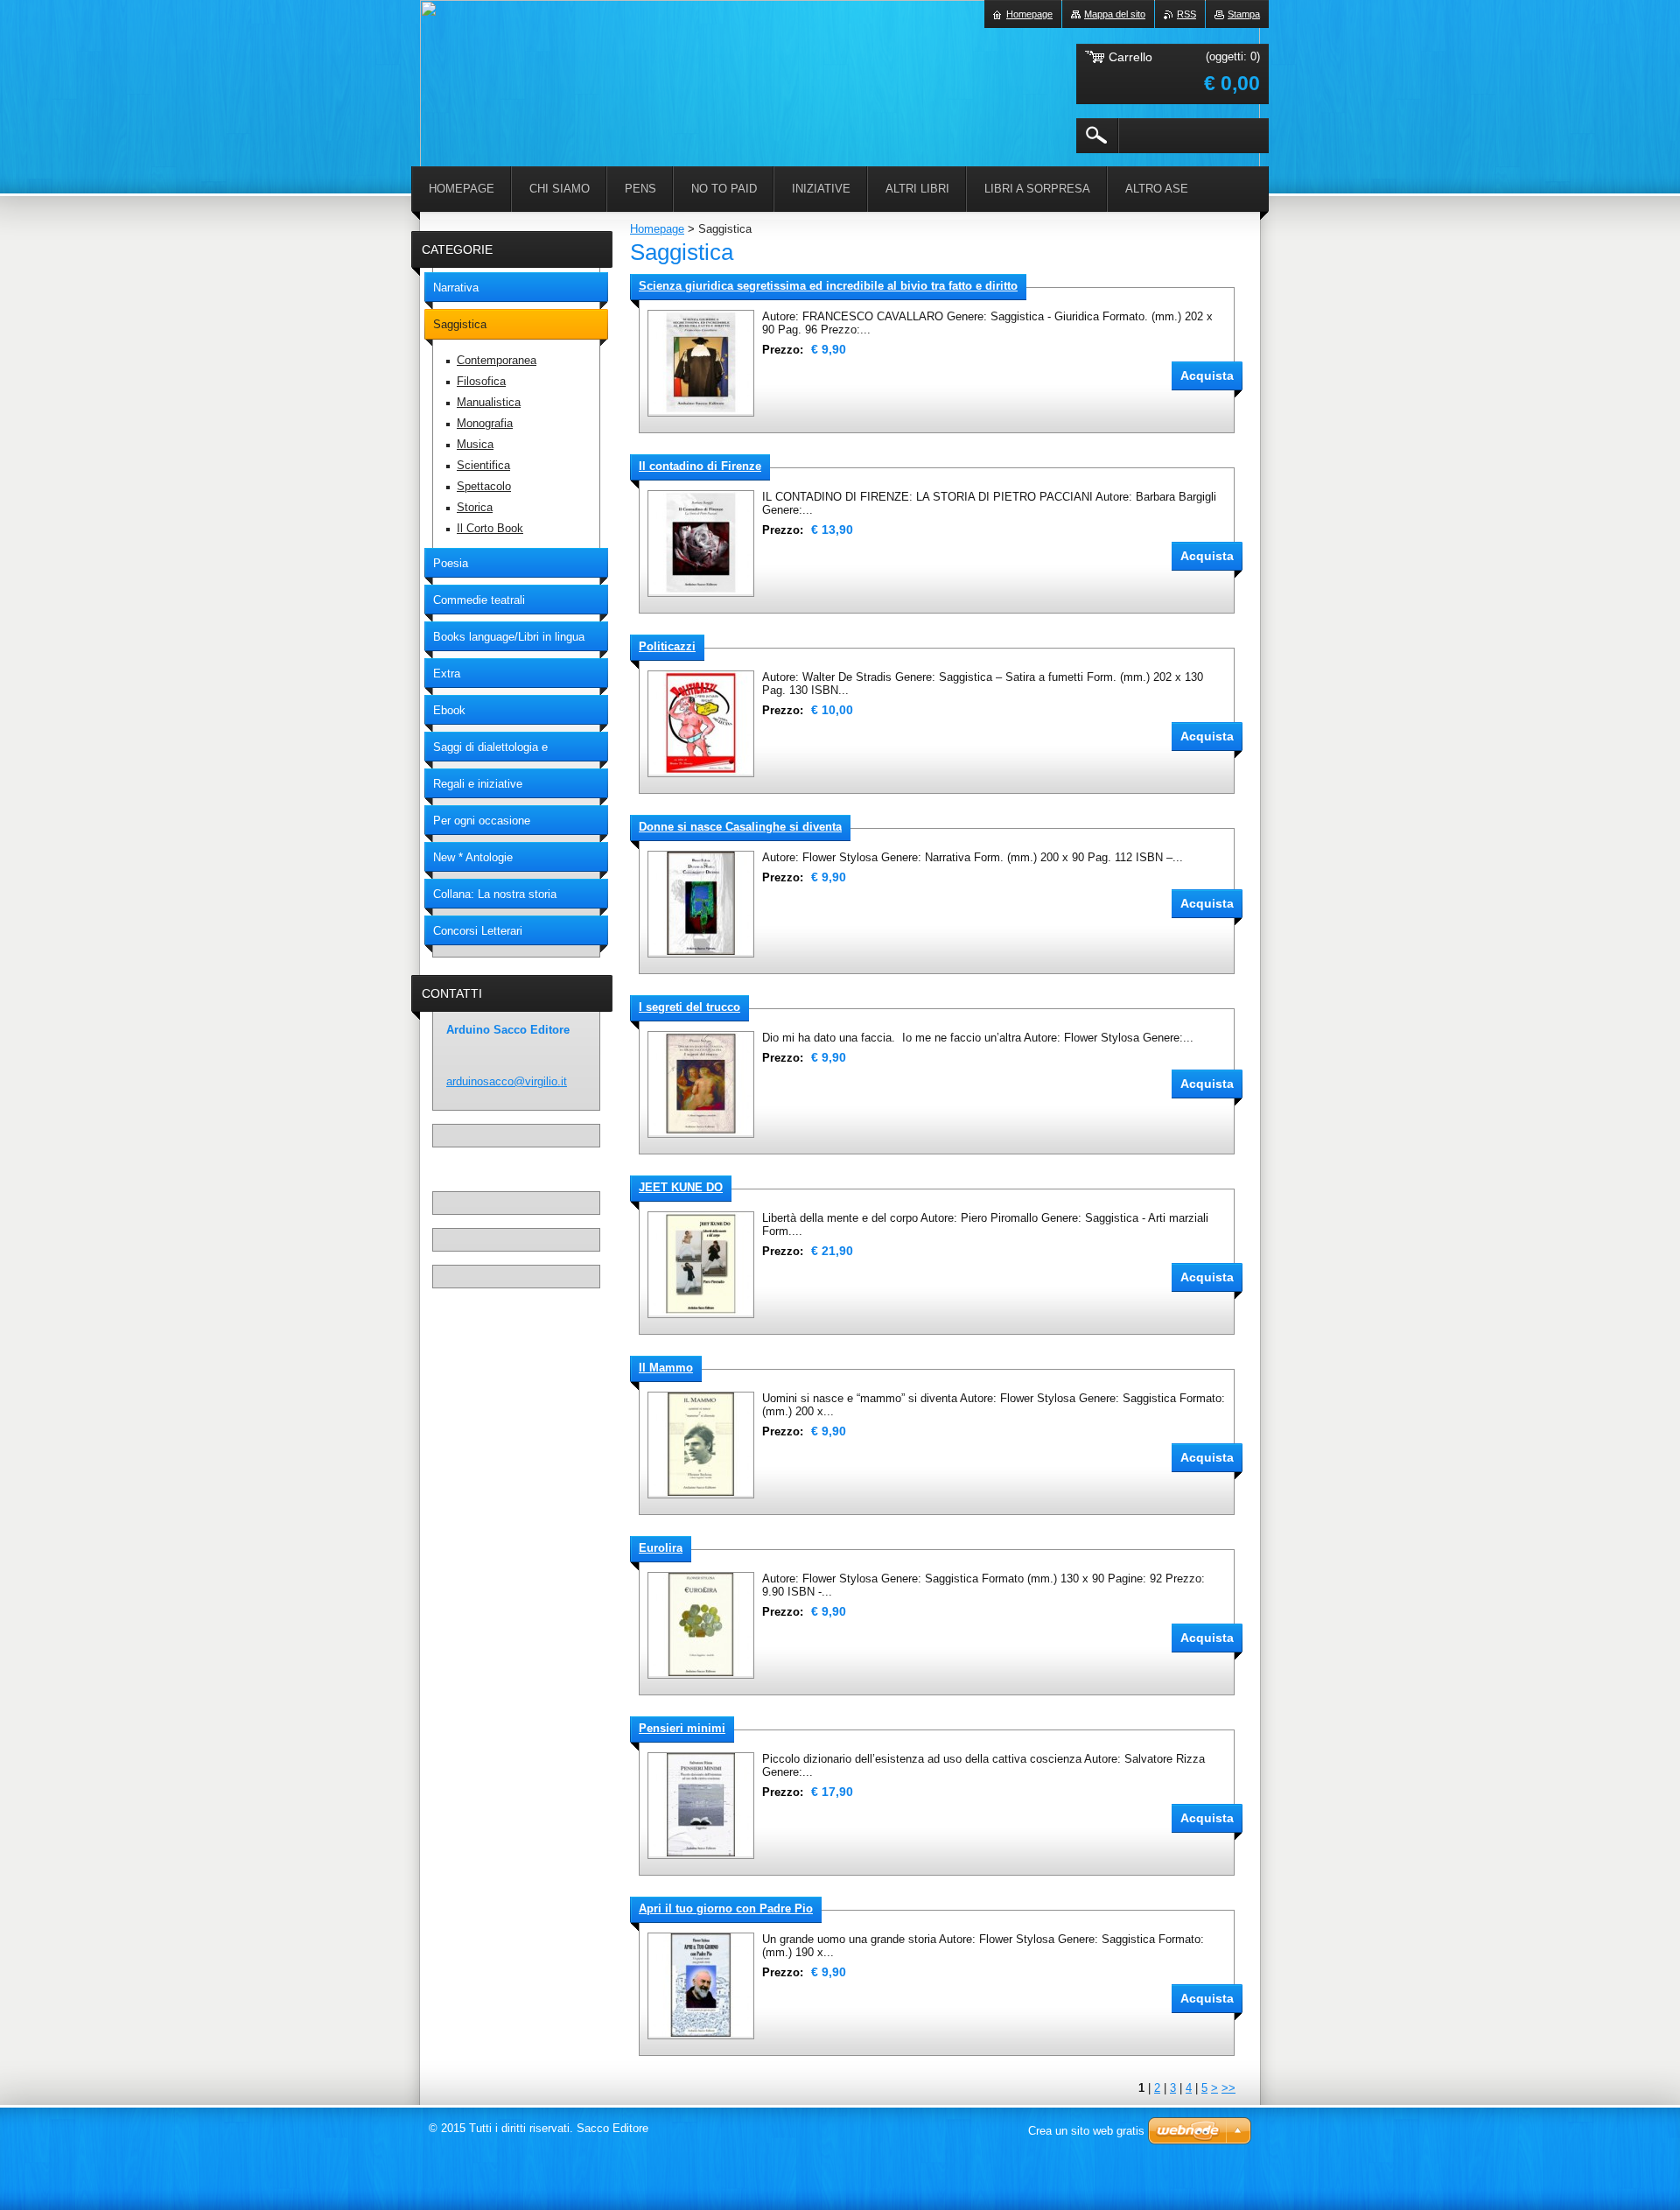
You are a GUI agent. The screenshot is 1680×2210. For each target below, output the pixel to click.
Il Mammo (666, 1368)
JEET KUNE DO (681, 1187)
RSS (1186, 14)
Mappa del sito (1115, 14)
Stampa (1244, 14)
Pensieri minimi (682, 1728)
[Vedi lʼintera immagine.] (701, 363)
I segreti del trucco (689, 1007)
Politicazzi (667, 646)
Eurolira (661, 1548)
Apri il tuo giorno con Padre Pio (726, 1908)
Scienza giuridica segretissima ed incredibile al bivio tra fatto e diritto (828, 286)
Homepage (657, 229)
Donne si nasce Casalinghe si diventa (740, 827)
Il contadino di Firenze (700, 466)
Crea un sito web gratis (1086, 2131)
